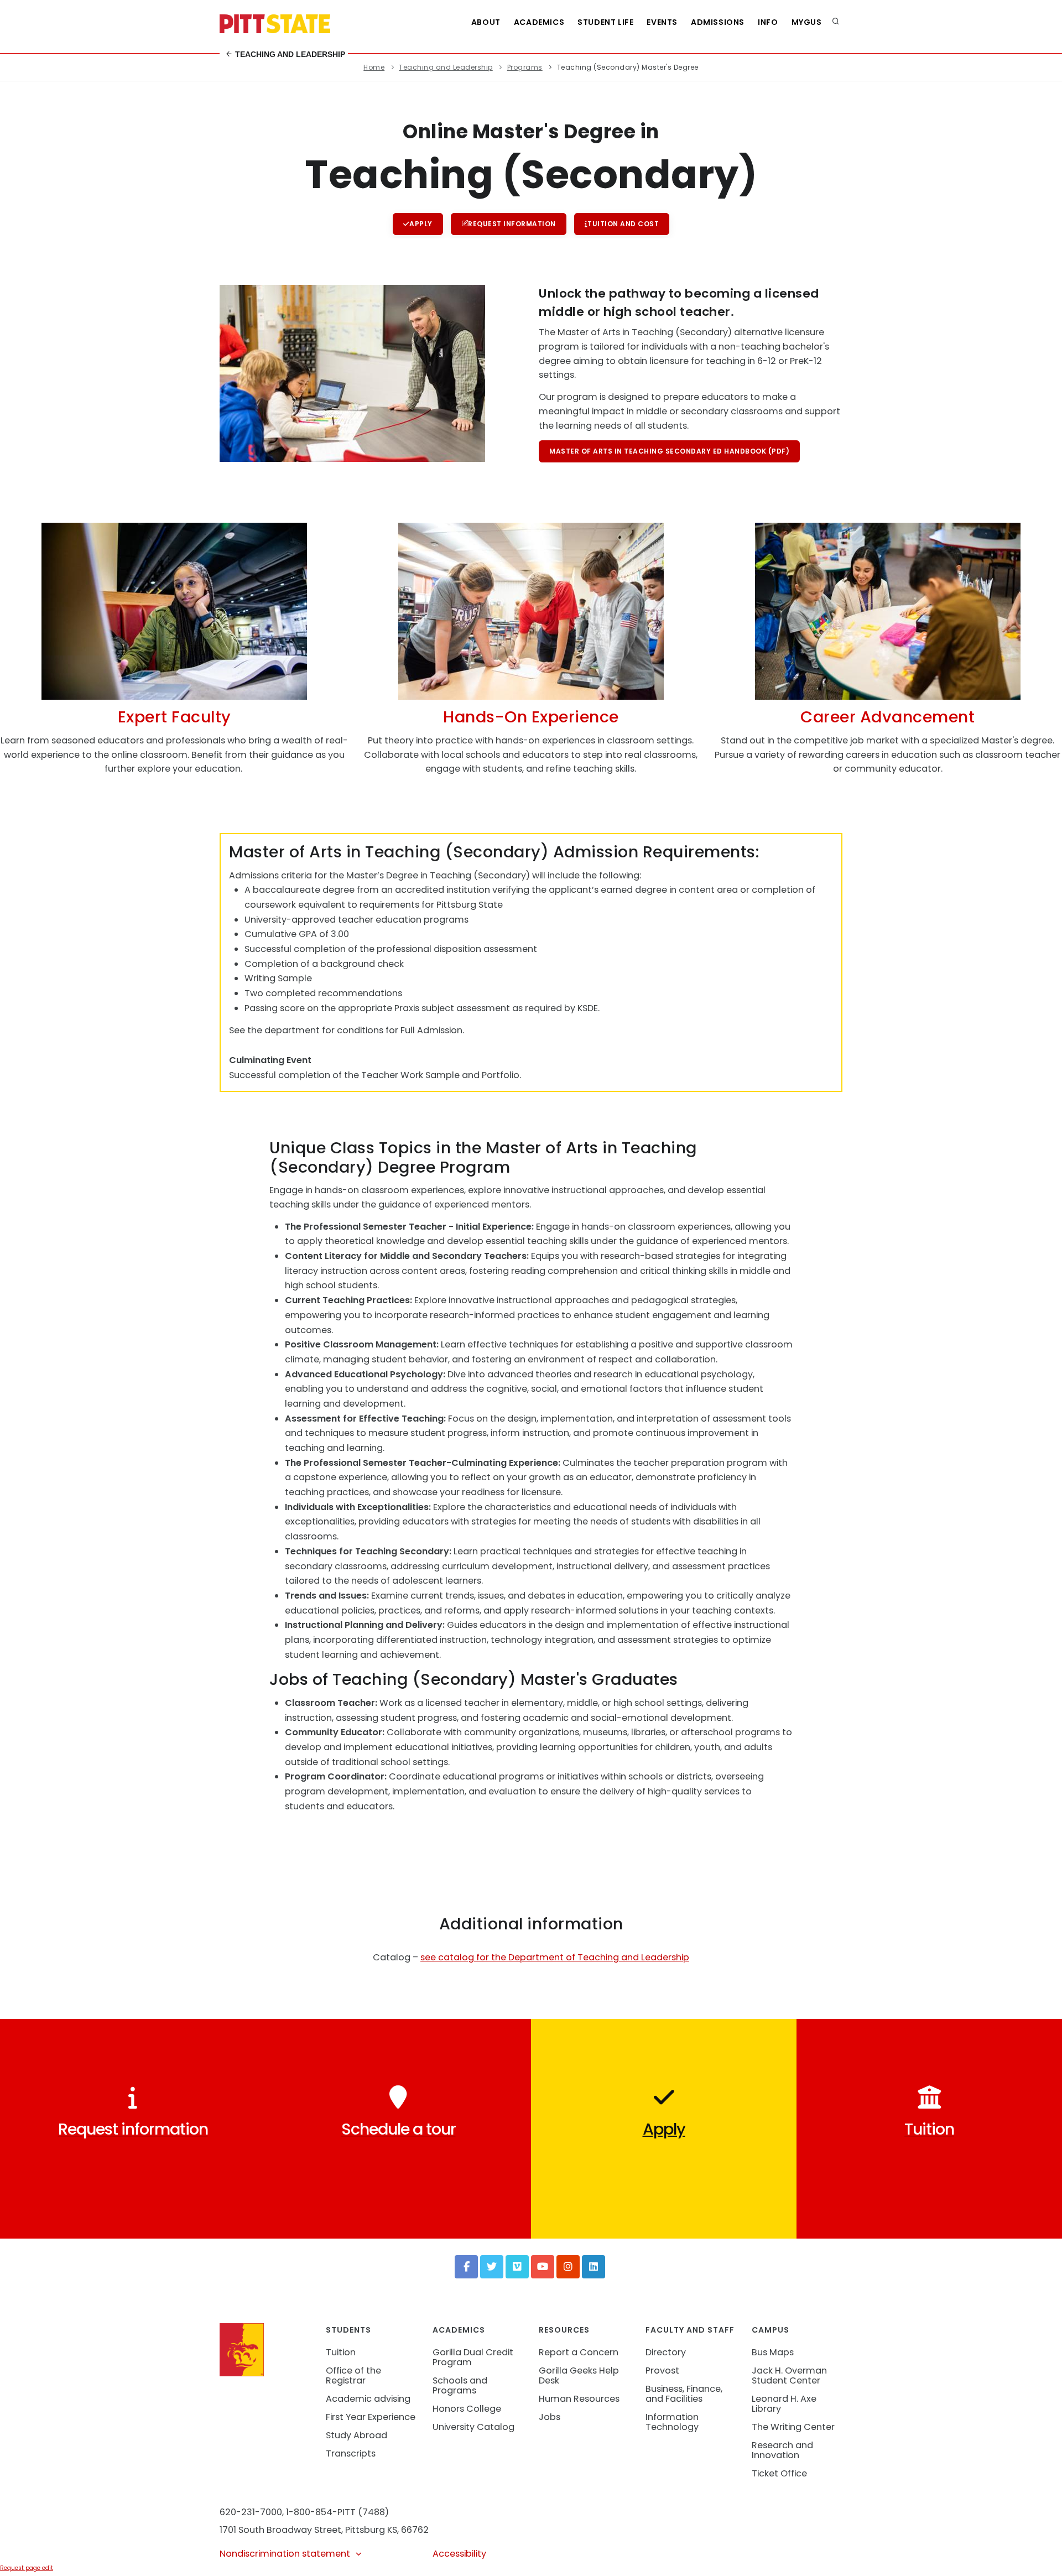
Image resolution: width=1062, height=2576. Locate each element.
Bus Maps (773, 2352)
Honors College (467, 2409)
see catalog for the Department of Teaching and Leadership (555, 1957)
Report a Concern (579, 2352)
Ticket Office (779, 2473)
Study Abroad (356, 2435)
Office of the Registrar (353, 2375)
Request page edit (27, 2568)
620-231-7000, (252, 2512)
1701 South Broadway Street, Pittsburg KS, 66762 (324, 2530)
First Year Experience (371, 2417)
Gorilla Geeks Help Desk (579, 2375)
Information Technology (672, 2422)
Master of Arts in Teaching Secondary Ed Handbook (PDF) (669, 451)
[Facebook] (466, 2267)
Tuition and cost (623, 224)
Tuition (341, 2352)
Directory (666, 2352)
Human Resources (579, 2399)
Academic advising (368, 2399)
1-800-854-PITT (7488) (337, 2512)
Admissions (718, 22)
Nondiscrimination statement (285, 2554)
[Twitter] (492, 2267)
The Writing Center (793, 2427)
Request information (512, 224)
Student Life (605, 22)
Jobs (550, 2417)
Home (374, 67)
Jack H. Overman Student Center (789, 2375)
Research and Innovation (782, 2450)
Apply (421, 224)
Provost (662, 2371)
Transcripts (351, 2453)
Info (768, 22)
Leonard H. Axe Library (784, 2404)
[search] (836, 22)
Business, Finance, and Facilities (684, 2394)
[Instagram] (568, 2267)
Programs (525, 67)
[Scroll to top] (1037, 2556)
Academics (539, 22)
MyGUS (807, 22)
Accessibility (459, 2554)
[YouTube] (543, 2267)
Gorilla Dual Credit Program (473, 2357)
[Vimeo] (517, 2267)
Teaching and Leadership (289, 54)
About (486, 22)
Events (662, 22)
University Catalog (473, 2427)
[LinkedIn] (594, 2267)
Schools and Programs (460, 2385)
